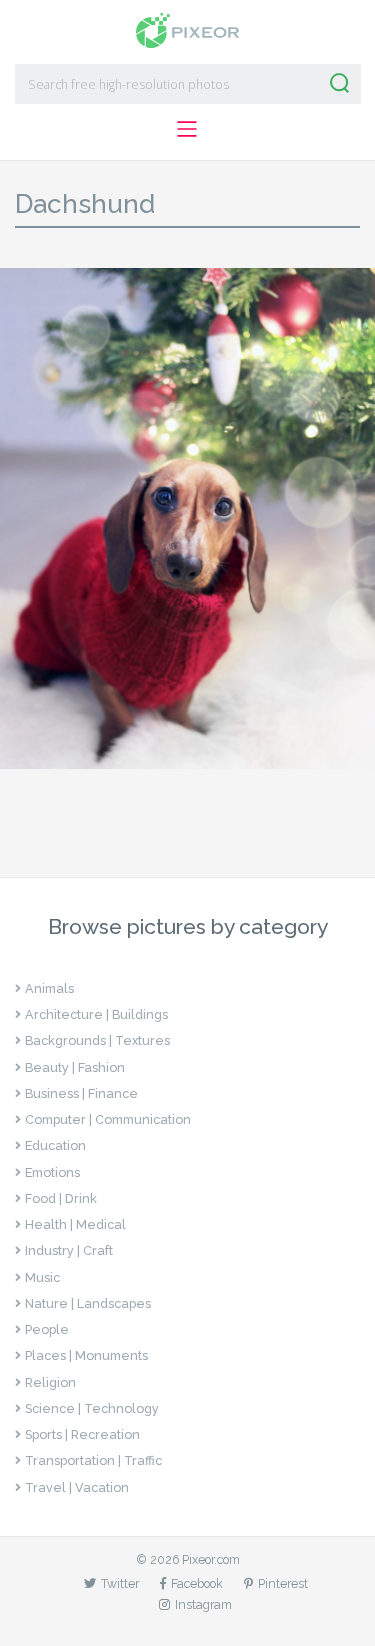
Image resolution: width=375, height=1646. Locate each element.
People (47, 1329)
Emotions (52, 1172)
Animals (49, 988)
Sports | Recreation (82, 1434)
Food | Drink (61, 1198)
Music (42, 1277)
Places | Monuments (86, 1355)
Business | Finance (81, 1093)
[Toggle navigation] (187, 128)
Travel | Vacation (77, 1487)
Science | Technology (92, 1408)
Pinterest (283, 1583)
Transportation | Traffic (93, 1460)
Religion (50, 1382)
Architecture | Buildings (96, 1014)
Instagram (203, 1604)
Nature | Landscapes (88, 1303)
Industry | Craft (69, 1250)
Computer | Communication (108, 1119)
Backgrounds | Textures (97, 1040)
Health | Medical (75, 1224)
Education (55, 1145)
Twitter (120, 1583)
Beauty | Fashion (75, 1067)
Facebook (197, 1583)
